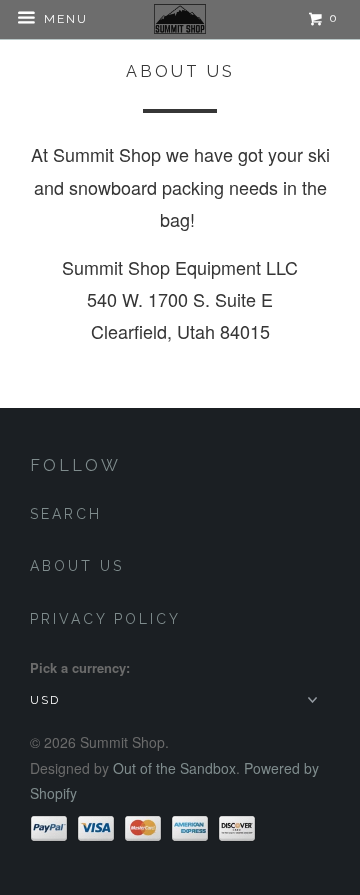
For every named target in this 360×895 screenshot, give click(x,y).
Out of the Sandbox (174, 768)
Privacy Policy (105, 619)
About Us (77, 566)
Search (66, 514)
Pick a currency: (80, 667)
